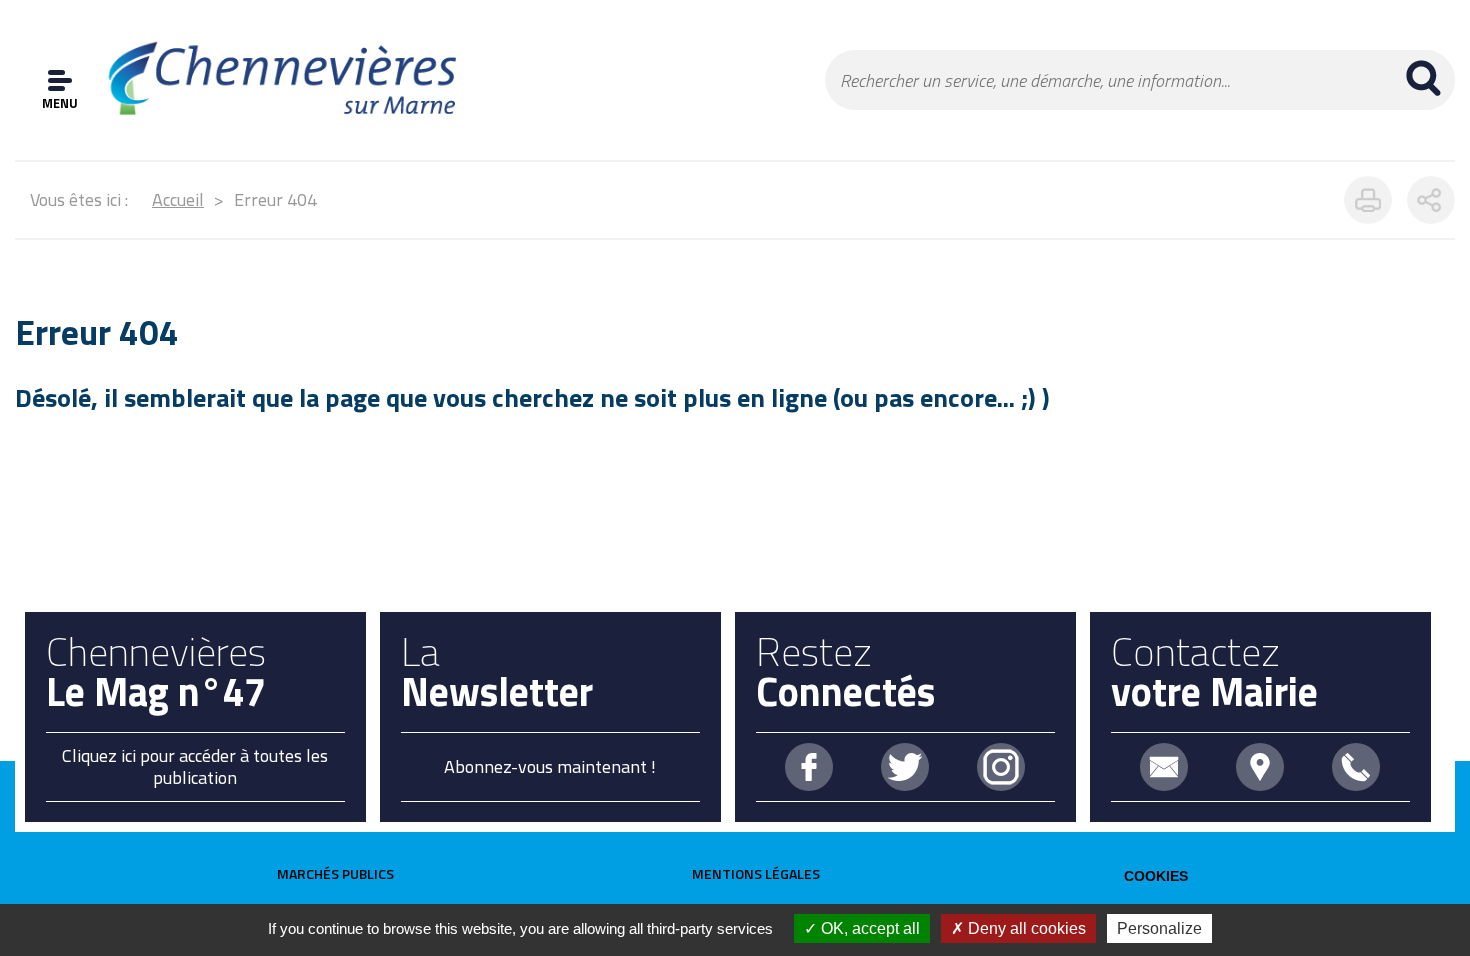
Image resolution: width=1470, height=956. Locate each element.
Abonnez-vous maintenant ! (550, 766)
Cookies (1156, 876)
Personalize (1159, 928)
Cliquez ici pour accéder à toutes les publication (195, 766)
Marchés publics (335, 873)
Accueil (178, 199)
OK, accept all (868, 928)
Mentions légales (756, 873)
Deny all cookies (1025, 928)
